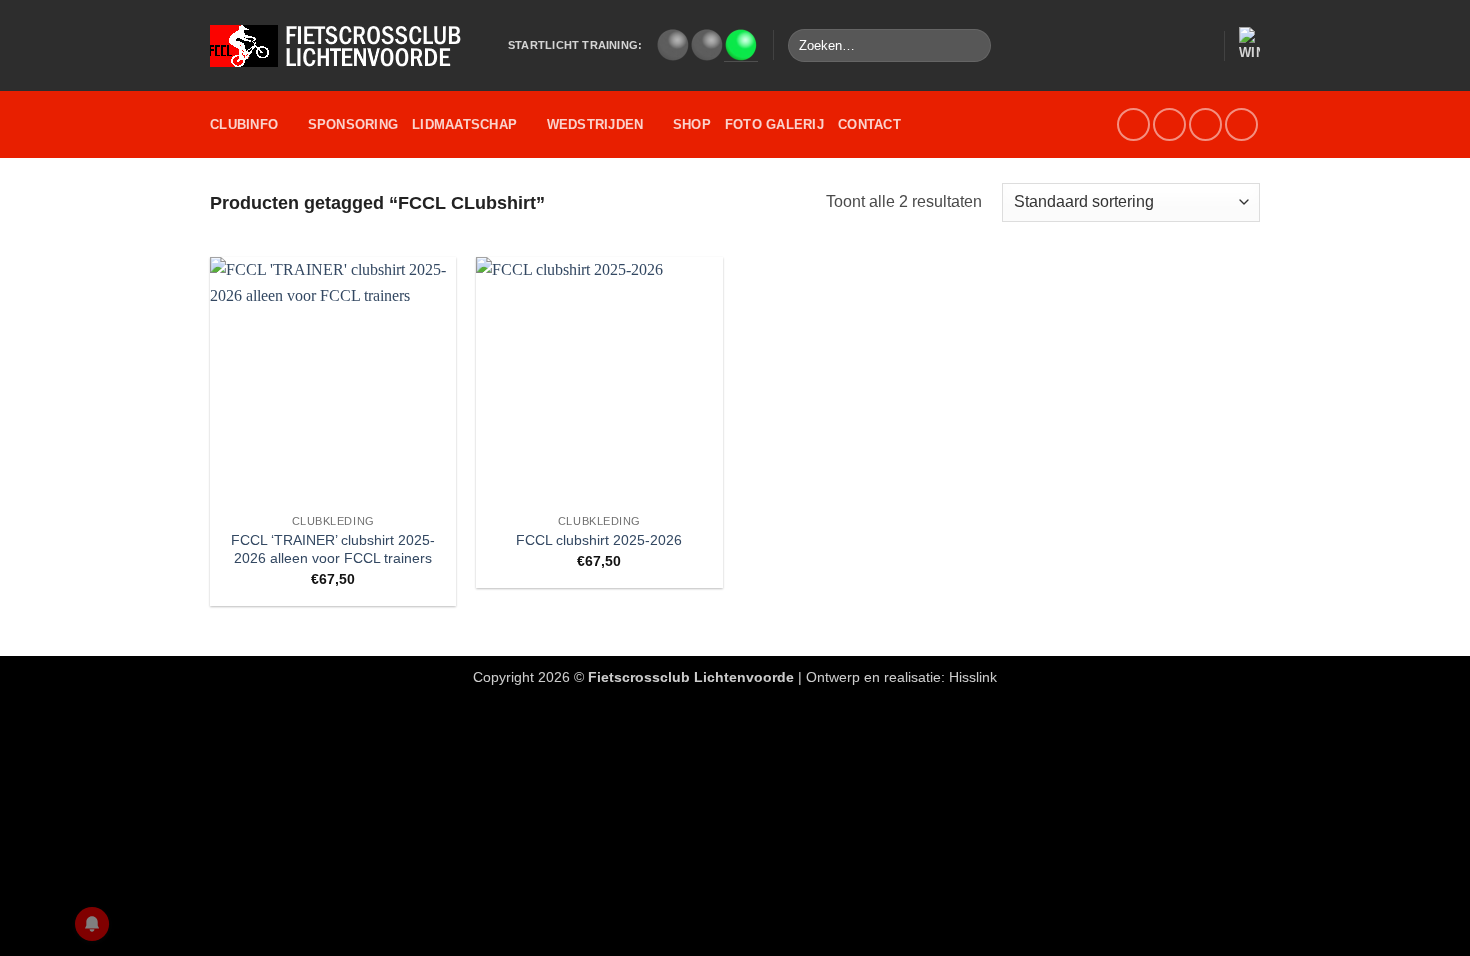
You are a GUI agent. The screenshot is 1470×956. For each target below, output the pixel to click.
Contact (869, 124)
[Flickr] (1241, 124)
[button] (1199, 46)
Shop (692, 124)
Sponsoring (353, 124)
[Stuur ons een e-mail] (1169, 124)
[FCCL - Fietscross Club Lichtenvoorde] (344, 46)
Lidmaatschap (464, 124)
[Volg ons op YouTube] (1205, 124)
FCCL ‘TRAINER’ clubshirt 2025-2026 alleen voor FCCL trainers (333, 549)
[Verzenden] (972, 46)
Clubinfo (244, 124)
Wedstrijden (595, 124)
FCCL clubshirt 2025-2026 (599, 540)
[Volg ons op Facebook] (1133, 124)
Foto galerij (774, 124)
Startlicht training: (575, 45)
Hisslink (973, 677)
